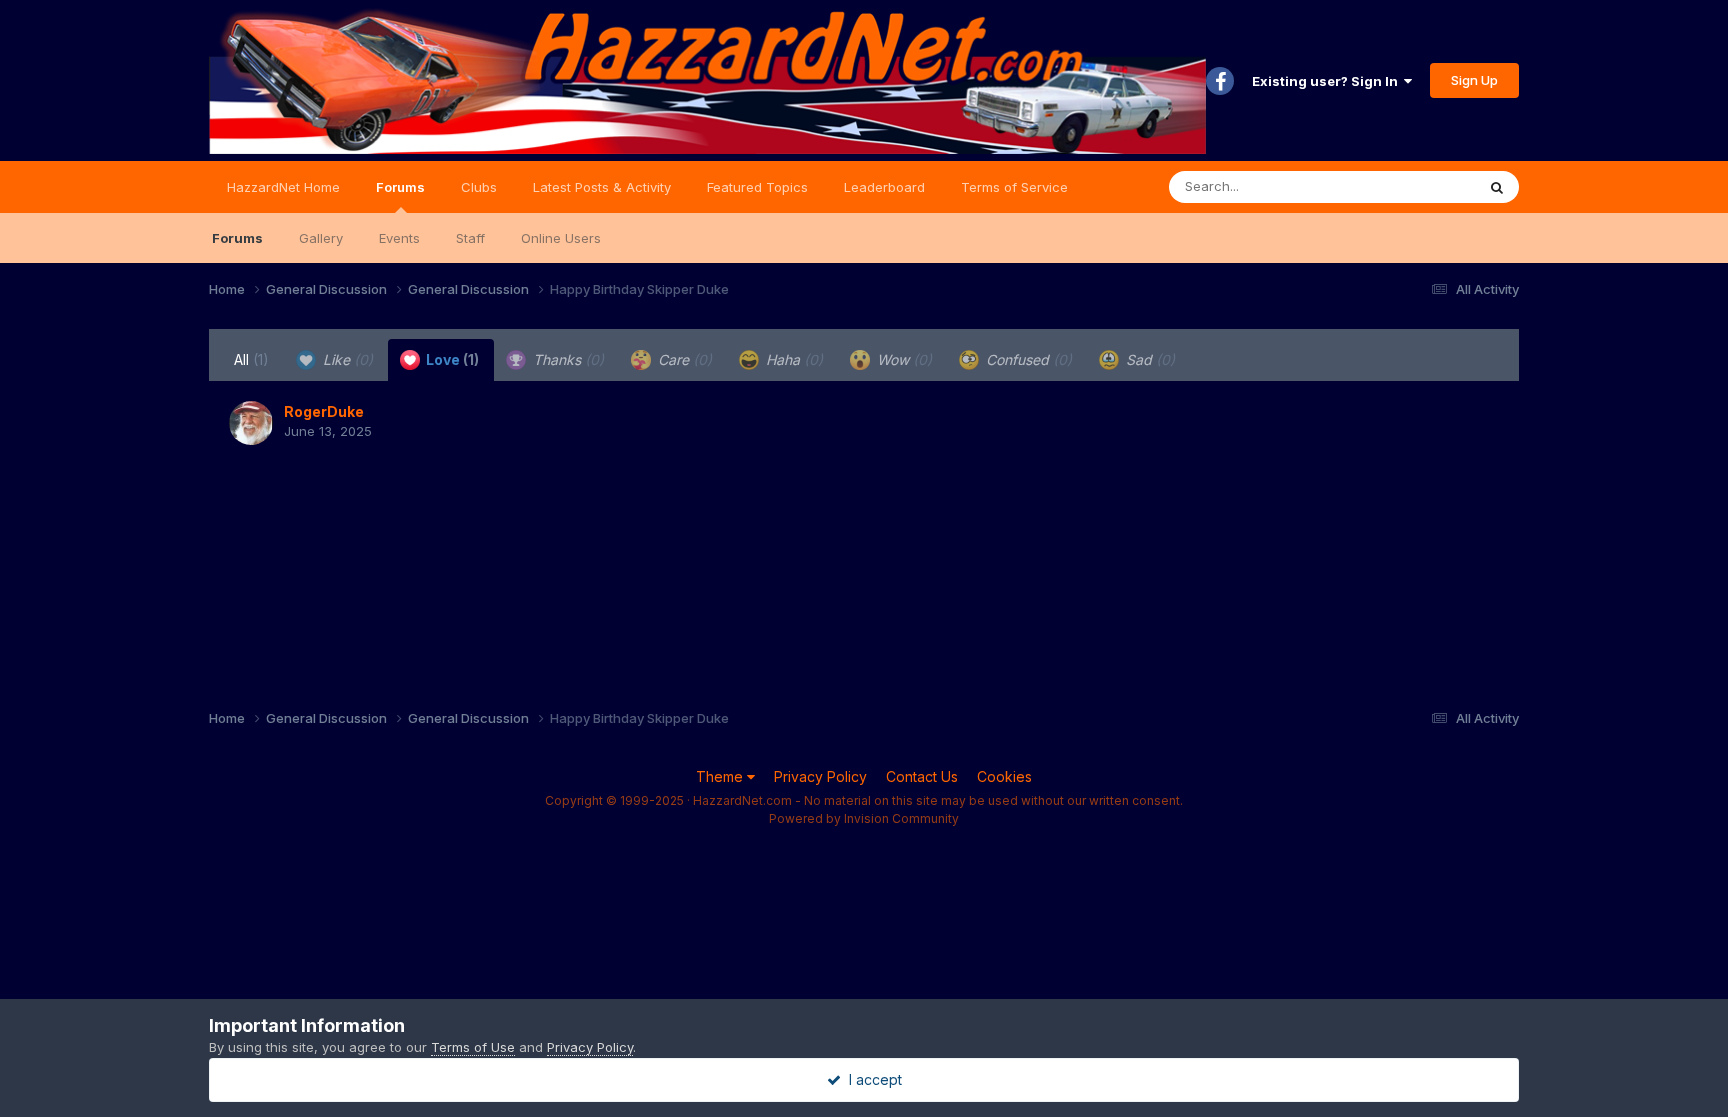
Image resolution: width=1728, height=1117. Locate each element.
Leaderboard (884, 187)
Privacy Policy (820, 776)
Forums (400, 187)
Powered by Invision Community (864, 818)
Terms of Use (473, 1047)
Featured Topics (757, 187)
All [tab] (251, 359)
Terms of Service (1014, 187)
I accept (871, 1079)
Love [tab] (451, 359)
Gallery (321, 238)
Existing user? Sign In (1328, 81)
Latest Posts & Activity (602, 187)
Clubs (479, 187)
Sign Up (1474, 80)
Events (399, 238)
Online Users (561, 238)
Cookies (1004, 776)
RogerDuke (324, 411)
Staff (470, 238)
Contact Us (922, 776)
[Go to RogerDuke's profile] (251, 423)
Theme (721, 776)
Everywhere (1413, 186)
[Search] (1497, 187)
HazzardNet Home (283, 187)
